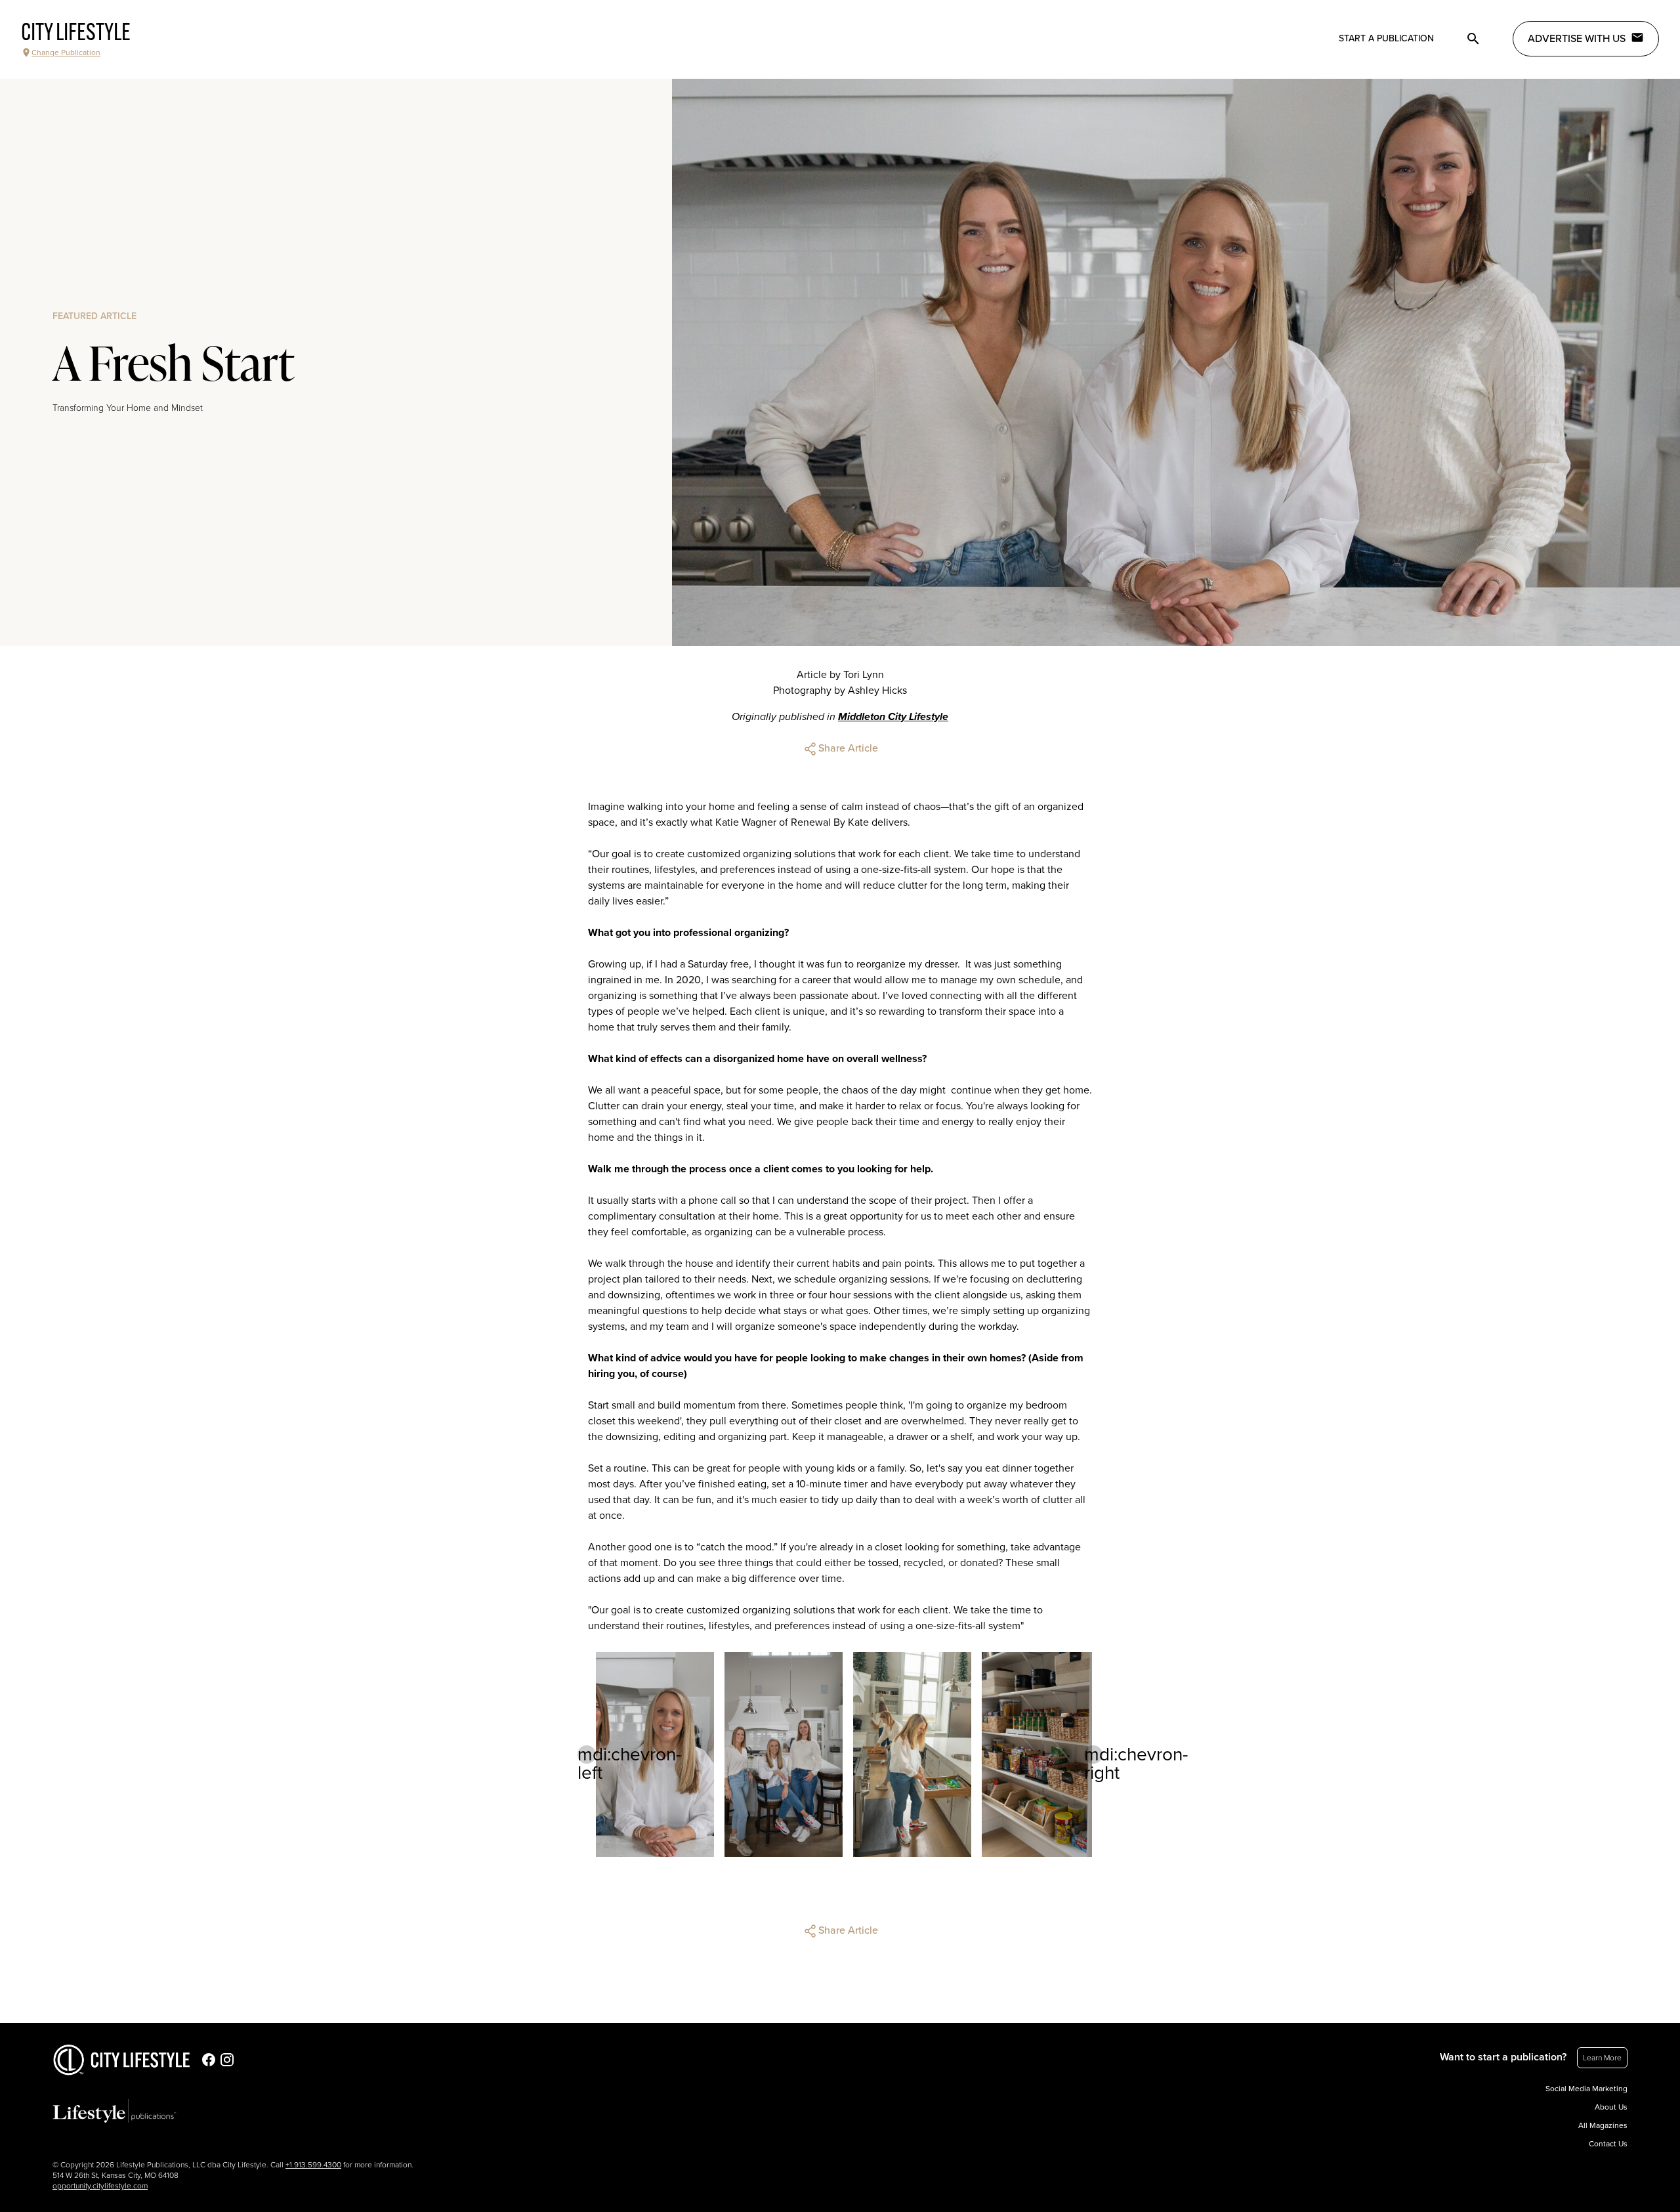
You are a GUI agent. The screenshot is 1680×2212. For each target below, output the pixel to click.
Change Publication (66, 53)
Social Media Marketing (1586, 2089)
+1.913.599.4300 (313, 2165)
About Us (1611, 2107)
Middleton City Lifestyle (893, 717)
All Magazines (1603, 2125)
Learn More (1602, 2058)
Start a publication (1386, 38)
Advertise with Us (1577, 39)
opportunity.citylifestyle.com (100, 2186)
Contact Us (1608, 2144)
